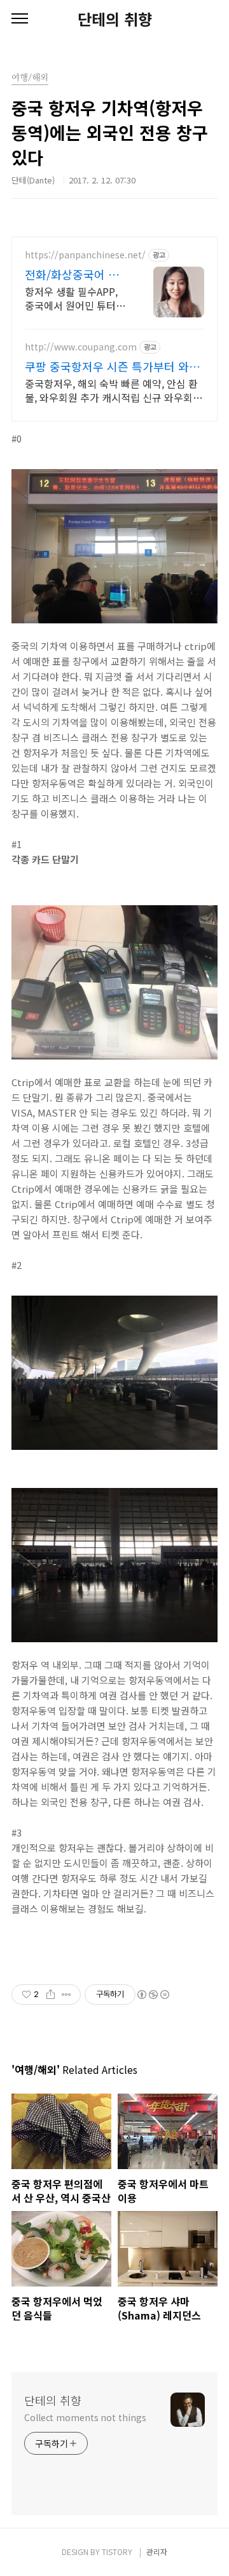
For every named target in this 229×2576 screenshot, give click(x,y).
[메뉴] (20, 19)
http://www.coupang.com (81, 347)
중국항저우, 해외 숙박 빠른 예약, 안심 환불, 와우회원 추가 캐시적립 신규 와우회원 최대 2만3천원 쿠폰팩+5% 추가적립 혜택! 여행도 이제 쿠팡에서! (114, 390)
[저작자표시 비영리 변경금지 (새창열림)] (153, 1995)
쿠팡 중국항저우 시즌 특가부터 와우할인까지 (112, 366)
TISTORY (117, 2552)
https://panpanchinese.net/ (85, 255)
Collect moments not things (85, 2417)
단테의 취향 (115, 19)
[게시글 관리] (66, 1995)
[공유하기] (51, 1995)
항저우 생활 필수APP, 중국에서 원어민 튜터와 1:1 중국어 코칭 (75, 298)
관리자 (157, 2552)
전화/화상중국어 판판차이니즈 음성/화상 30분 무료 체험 (72, 274)
